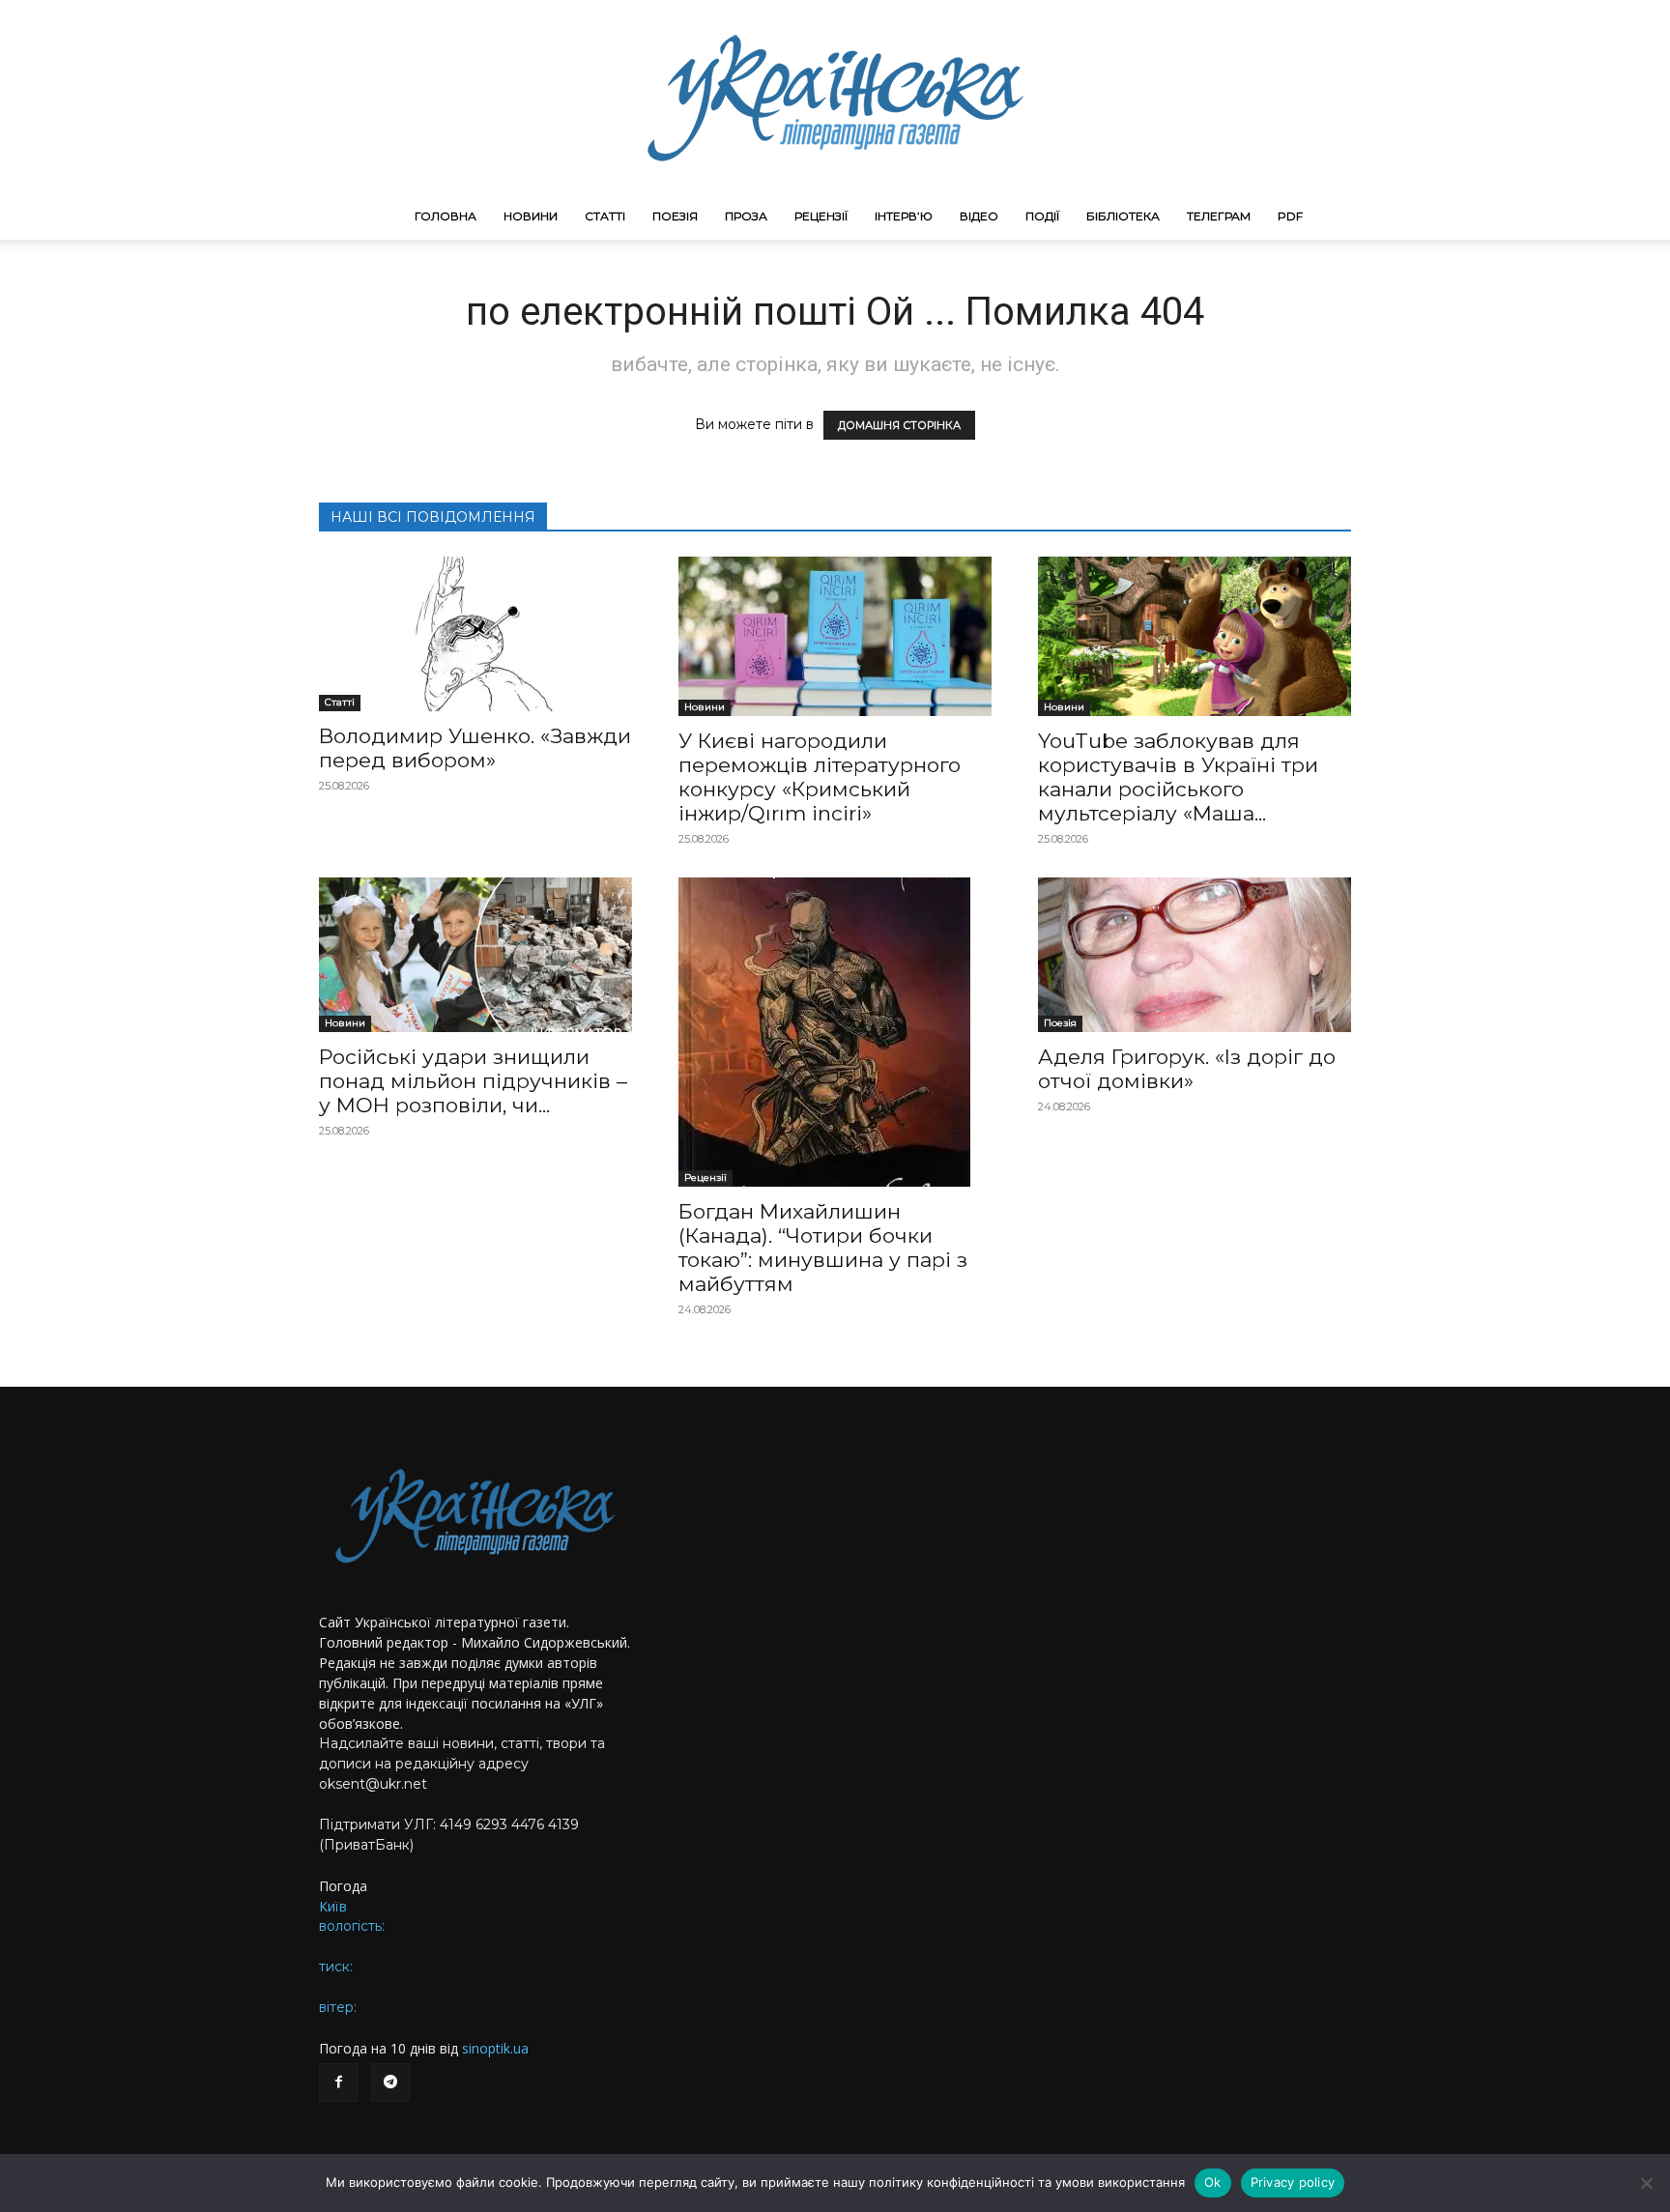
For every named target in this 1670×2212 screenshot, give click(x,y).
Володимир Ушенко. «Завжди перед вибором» (475, 748)
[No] (1646, 2183)
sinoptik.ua (495, 2048)
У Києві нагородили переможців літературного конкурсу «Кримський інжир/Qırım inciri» (820, 777)
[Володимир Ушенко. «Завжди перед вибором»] (475, 634)
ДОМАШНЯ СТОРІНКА (899, 425)
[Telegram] (390, 2083)
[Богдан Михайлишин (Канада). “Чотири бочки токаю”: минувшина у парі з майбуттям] (835, 1032)
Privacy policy (1293, 2182)
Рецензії (821, 216)
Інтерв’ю (904, 216)
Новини (531, 216)
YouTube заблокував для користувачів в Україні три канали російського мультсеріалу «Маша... (1178, 777)
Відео (979, 216)
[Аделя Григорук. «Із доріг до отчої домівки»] (1195, 955)
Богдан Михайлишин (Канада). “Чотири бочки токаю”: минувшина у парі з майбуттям (823, 1248)
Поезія (675, 216)
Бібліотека (1123, 216)
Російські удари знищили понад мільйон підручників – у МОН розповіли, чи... (473, 1081)
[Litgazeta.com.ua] (835, 97)
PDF (1290, 216)
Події (1042, 216)
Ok (1213, 2182)
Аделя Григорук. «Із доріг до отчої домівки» (1187, 1069)
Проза (746, 216)
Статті (605, 216)
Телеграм (1219, 216)
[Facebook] (338, 2083)
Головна (446, 216)
